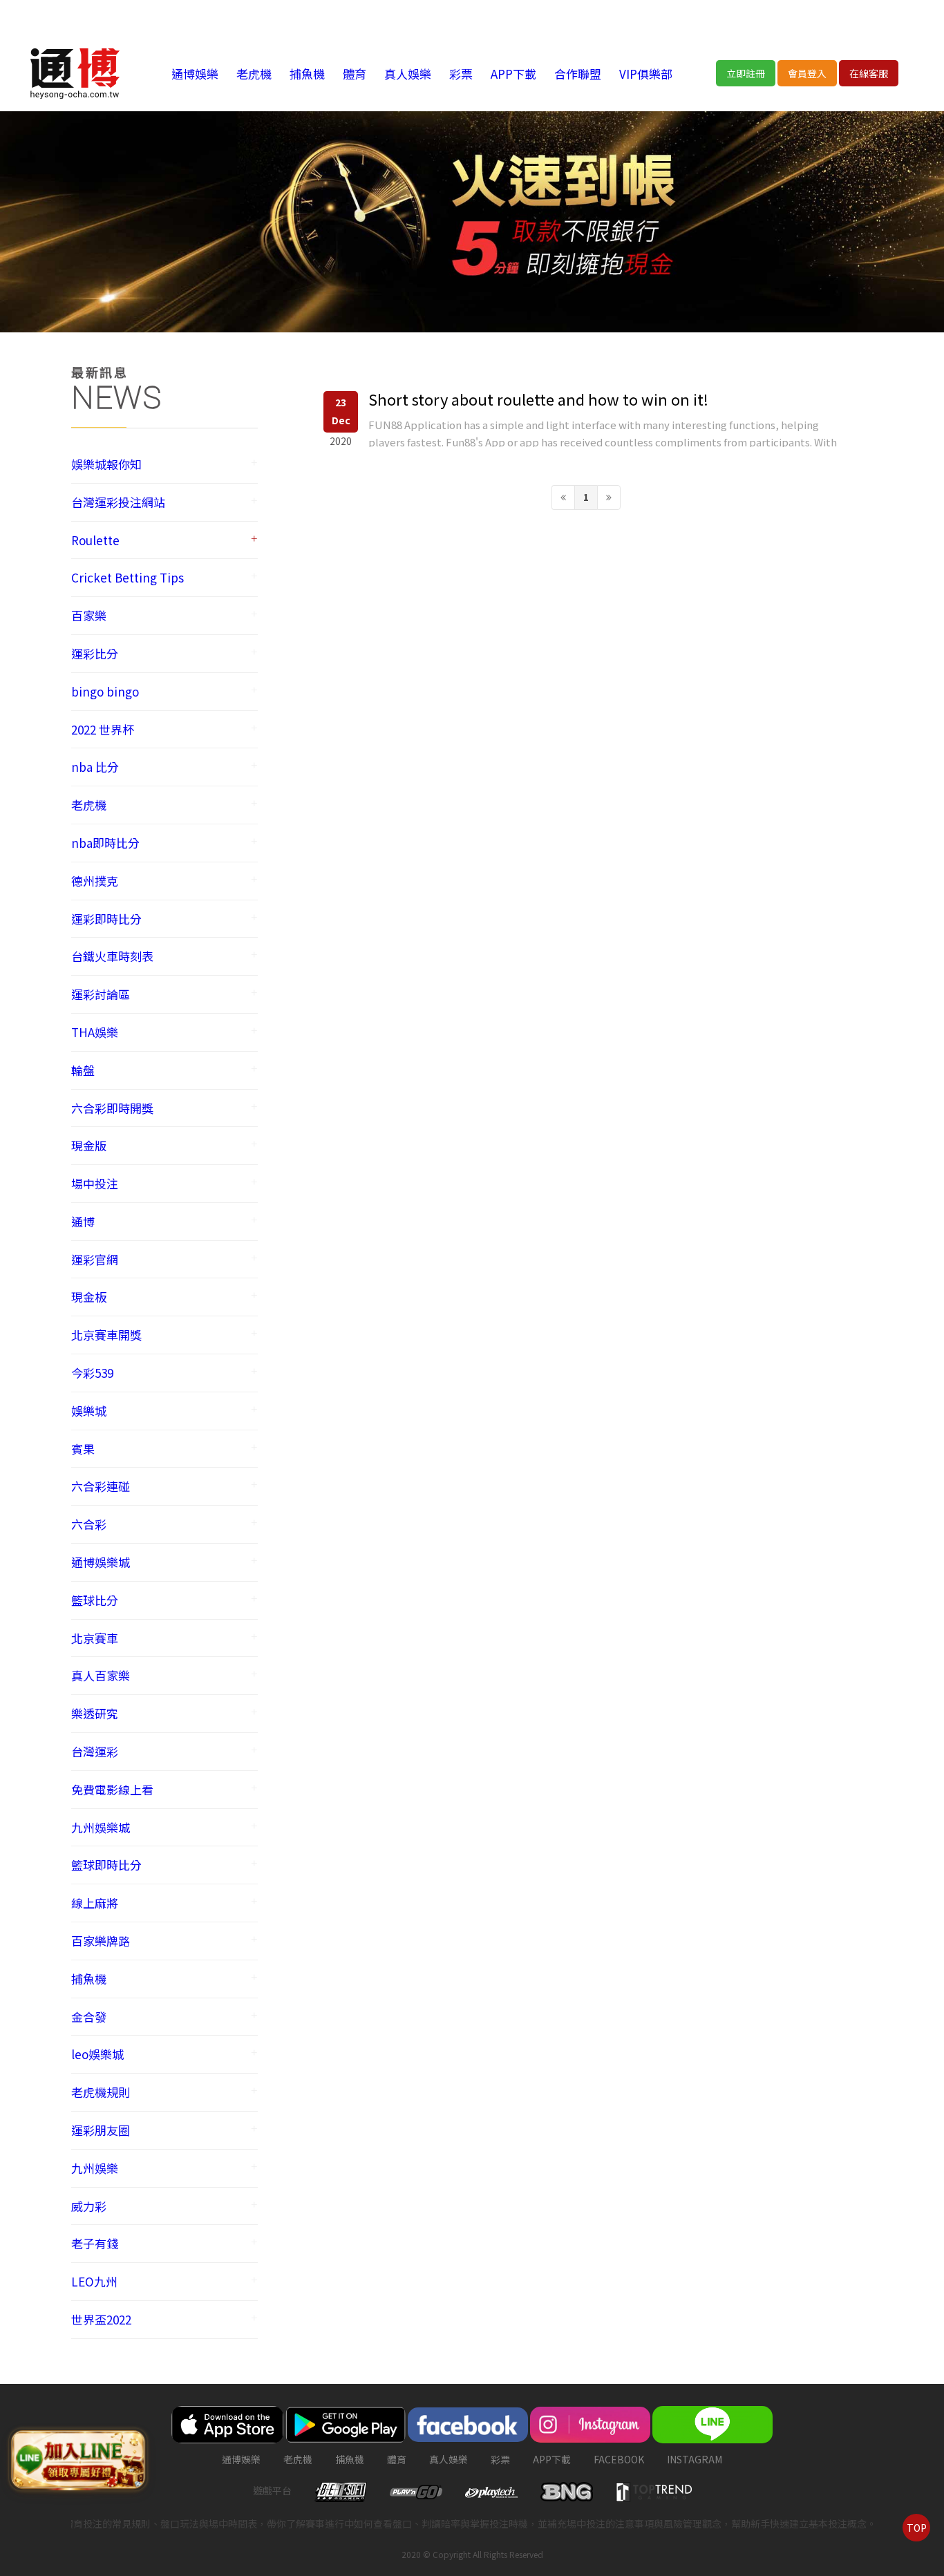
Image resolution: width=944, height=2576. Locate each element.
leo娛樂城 (97, 2054)
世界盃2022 (101, 2319)
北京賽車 (95, 1638)
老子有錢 (95, 2243)
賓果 (83, 1449)
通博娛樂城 (101, 1562)
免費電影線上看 (112, 1789)
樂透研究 (95, 1713)
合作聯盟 (578, 74)
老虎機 (254, 74)
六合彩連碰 (101, 1486)
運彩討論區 (101, 994)
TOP (917, 2528)
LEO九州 (94, 2281)
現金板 (89, 1297)
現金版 (89, 1145)
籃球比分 (95, 1600)
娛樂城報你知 (106, 464)
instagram (695, 2459)
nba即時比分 (105, 843)
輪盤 (83, 1070)
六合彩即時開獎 (112, 1108)
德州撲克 (95, 881)
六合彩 (89, 1524)
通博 (83, 1221)
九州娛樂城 (101, 1827)
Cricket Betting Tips (128, 577)
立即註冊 (746, 73)
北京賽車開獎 (106, 1335)
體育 (355, 74)
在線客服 (869, 73)
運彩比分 (95, 653)
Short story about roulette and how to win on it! (538, 399)
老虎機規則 (101, 2092)
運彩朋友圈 (101, 2130)
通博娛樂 (195, 74)
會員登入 (807, 73)
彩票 (461, 74)
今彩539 (92, 1373)
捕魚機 (307, 74)
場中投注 (95, 1183)
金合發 (89, 2017)
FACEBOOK (619, 2459)
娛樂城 (89, 1411)
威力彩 (89, 2206)
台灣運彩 (95, 1751)
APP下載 (513, 74)
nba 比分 (95, 767)
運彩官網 (95, 1259)
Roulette (95, 540)
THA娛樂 (95, 1032)
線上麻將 (95, 1903)
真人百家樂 (101, 1675)
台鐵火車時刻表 (112, 956)
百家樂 (89, 615)
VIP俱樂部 (646, 74)
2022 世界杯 (103, 729)
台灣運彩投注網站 (118, 502)
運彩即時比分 (106, 919)
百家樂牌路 (101, 1941)
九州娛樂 (95, 2168)
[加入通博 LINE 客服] (78, 2459)
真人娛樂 (408, 74)
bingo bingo (105, 691)
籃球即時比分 (106, 1865)
